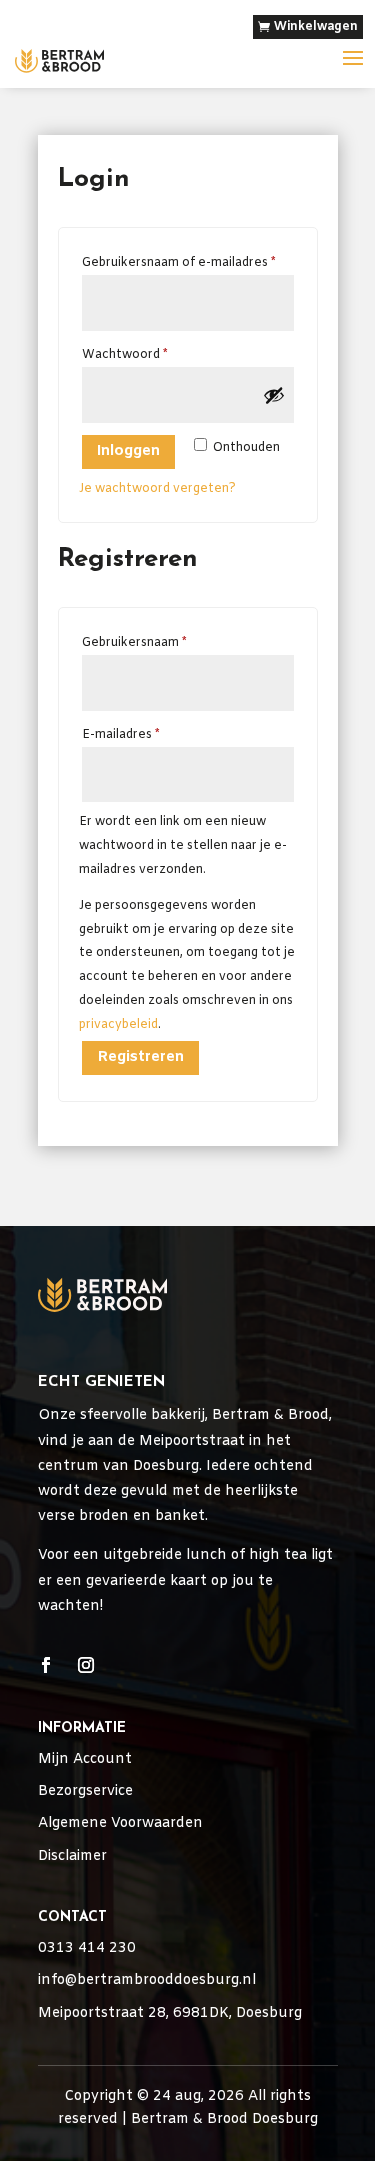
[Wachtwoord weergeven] (274, 395)
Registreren (140, 1057)
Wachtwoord (146, 354)
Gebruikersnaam (155, 642)
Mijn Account (85, 1759)
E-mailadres (142, 734)
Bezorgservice (85, 1791)
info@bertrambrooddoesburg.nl (147, 1980)
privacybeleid (118, 1025)
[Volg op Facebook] (46, 1665)
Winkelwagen (316, 27)
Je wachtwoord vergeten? (157, 489)
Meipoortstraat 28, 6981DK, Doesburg (170, 2013)
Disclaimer (72, 1856)
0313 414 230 (87, 1948)
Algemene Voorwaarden (120, 1823)
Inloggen (128, 451)
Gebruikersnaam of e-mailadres (188, 262)
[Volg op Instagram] (86, 1665)
